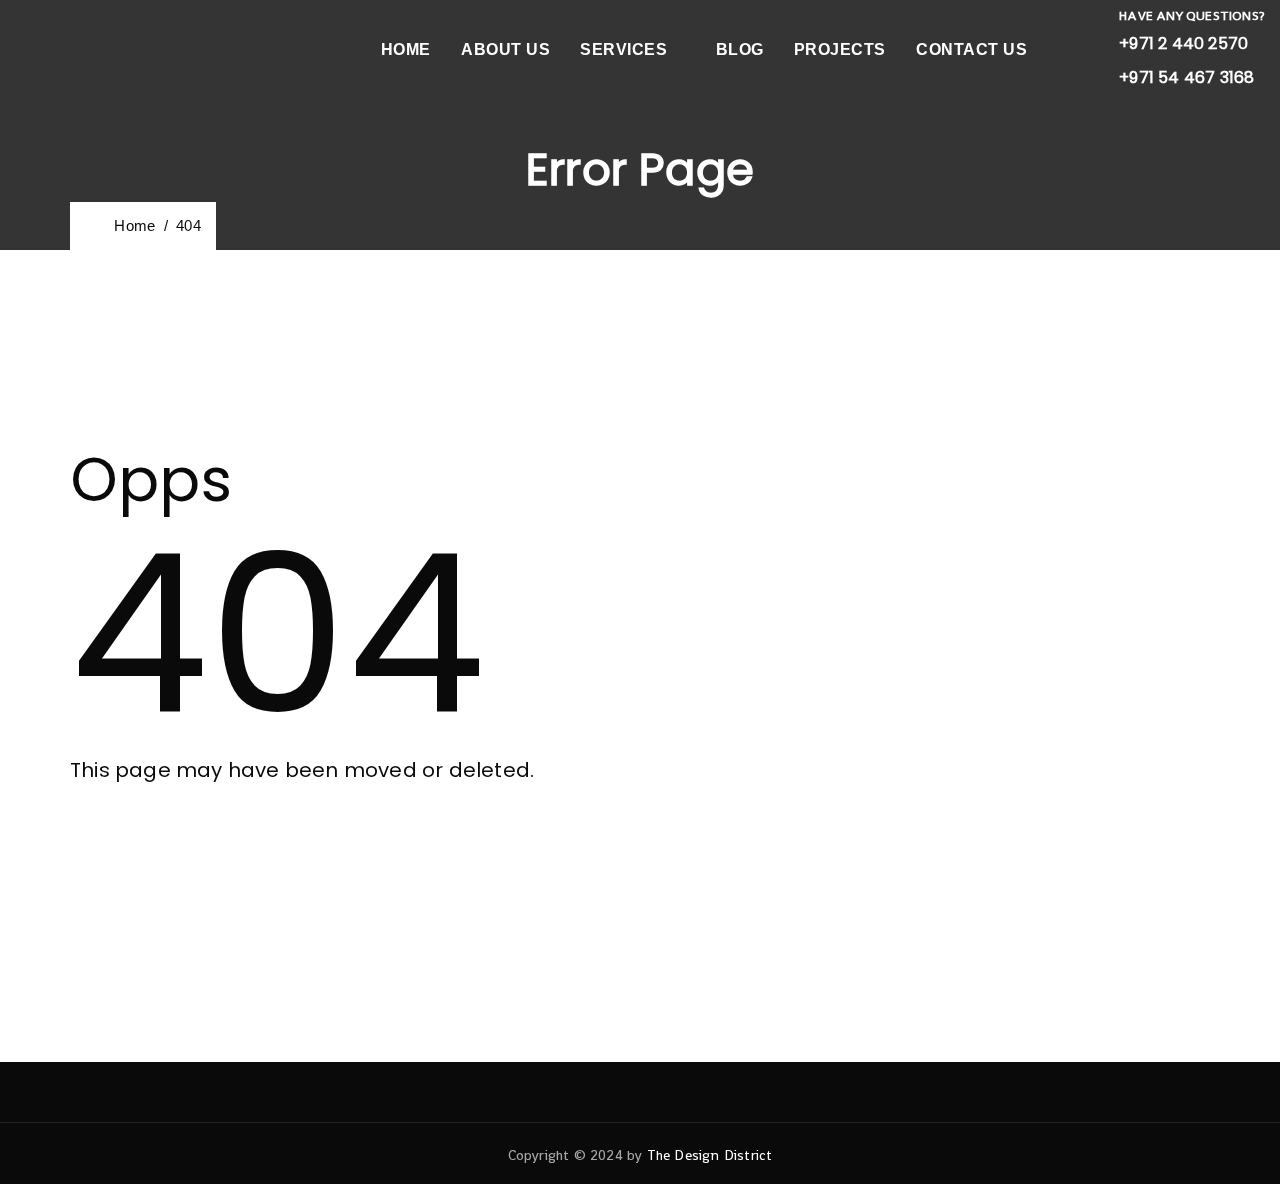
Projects (840, 49)
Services (623, 49)
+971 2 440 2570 (1183, 43)
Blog (740, 49)
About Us (505, 49)
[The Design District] (70, 50)
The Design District (710, 1155)
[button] (167, 849)
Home (406, 49)
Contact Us (971, 49)
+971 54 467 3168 (1186, 77)
